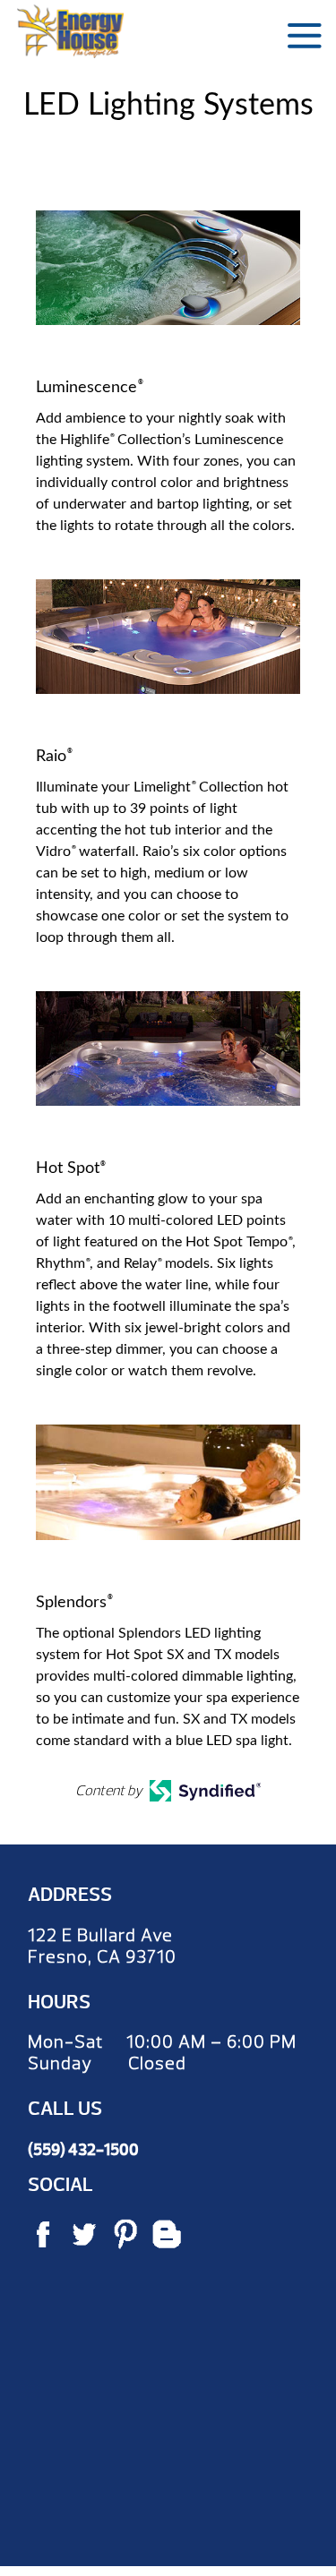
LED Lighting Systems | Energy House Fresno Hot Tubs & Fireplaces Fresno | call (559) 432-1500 (70, 31)
